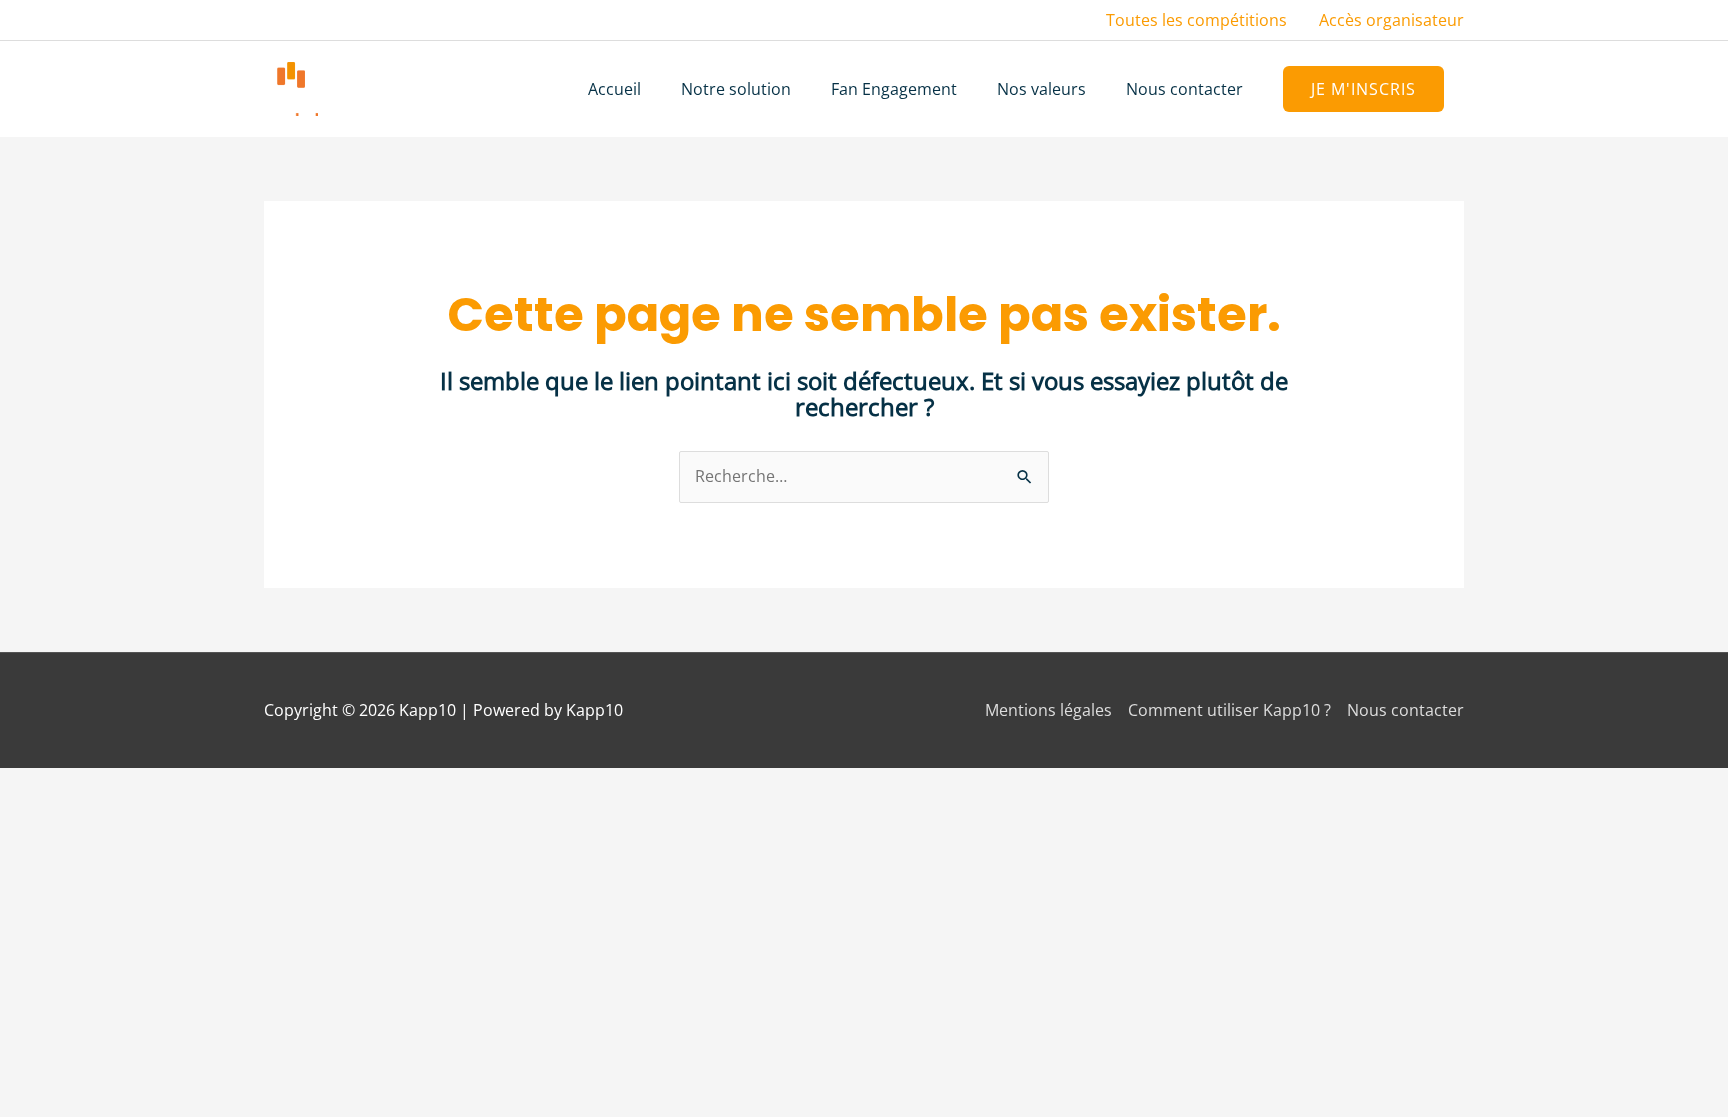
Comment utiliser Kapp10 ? (1229, 710)
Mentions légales (1048, 710)
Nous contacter (1405, 710)
